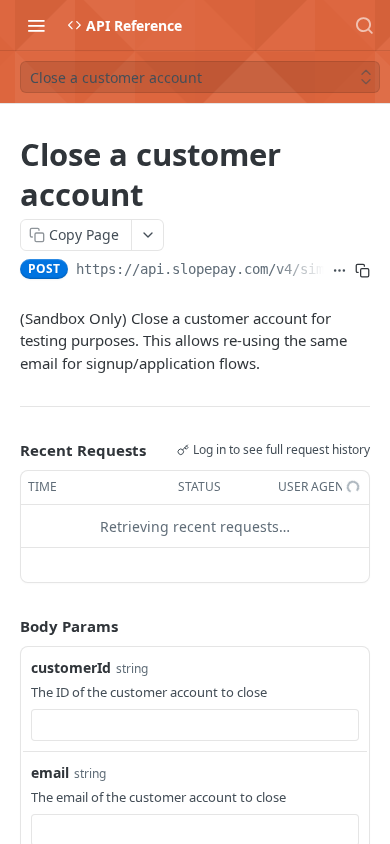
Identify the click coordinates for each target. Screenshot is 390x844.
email (50, 772)
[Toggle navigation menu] (36, 25)
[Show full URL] (339, 271)
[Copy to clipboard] (362, 271)
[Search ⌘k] (364, 25)
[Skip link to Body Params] (6, 627)
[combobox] (195, 725)
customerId (71, 667)
